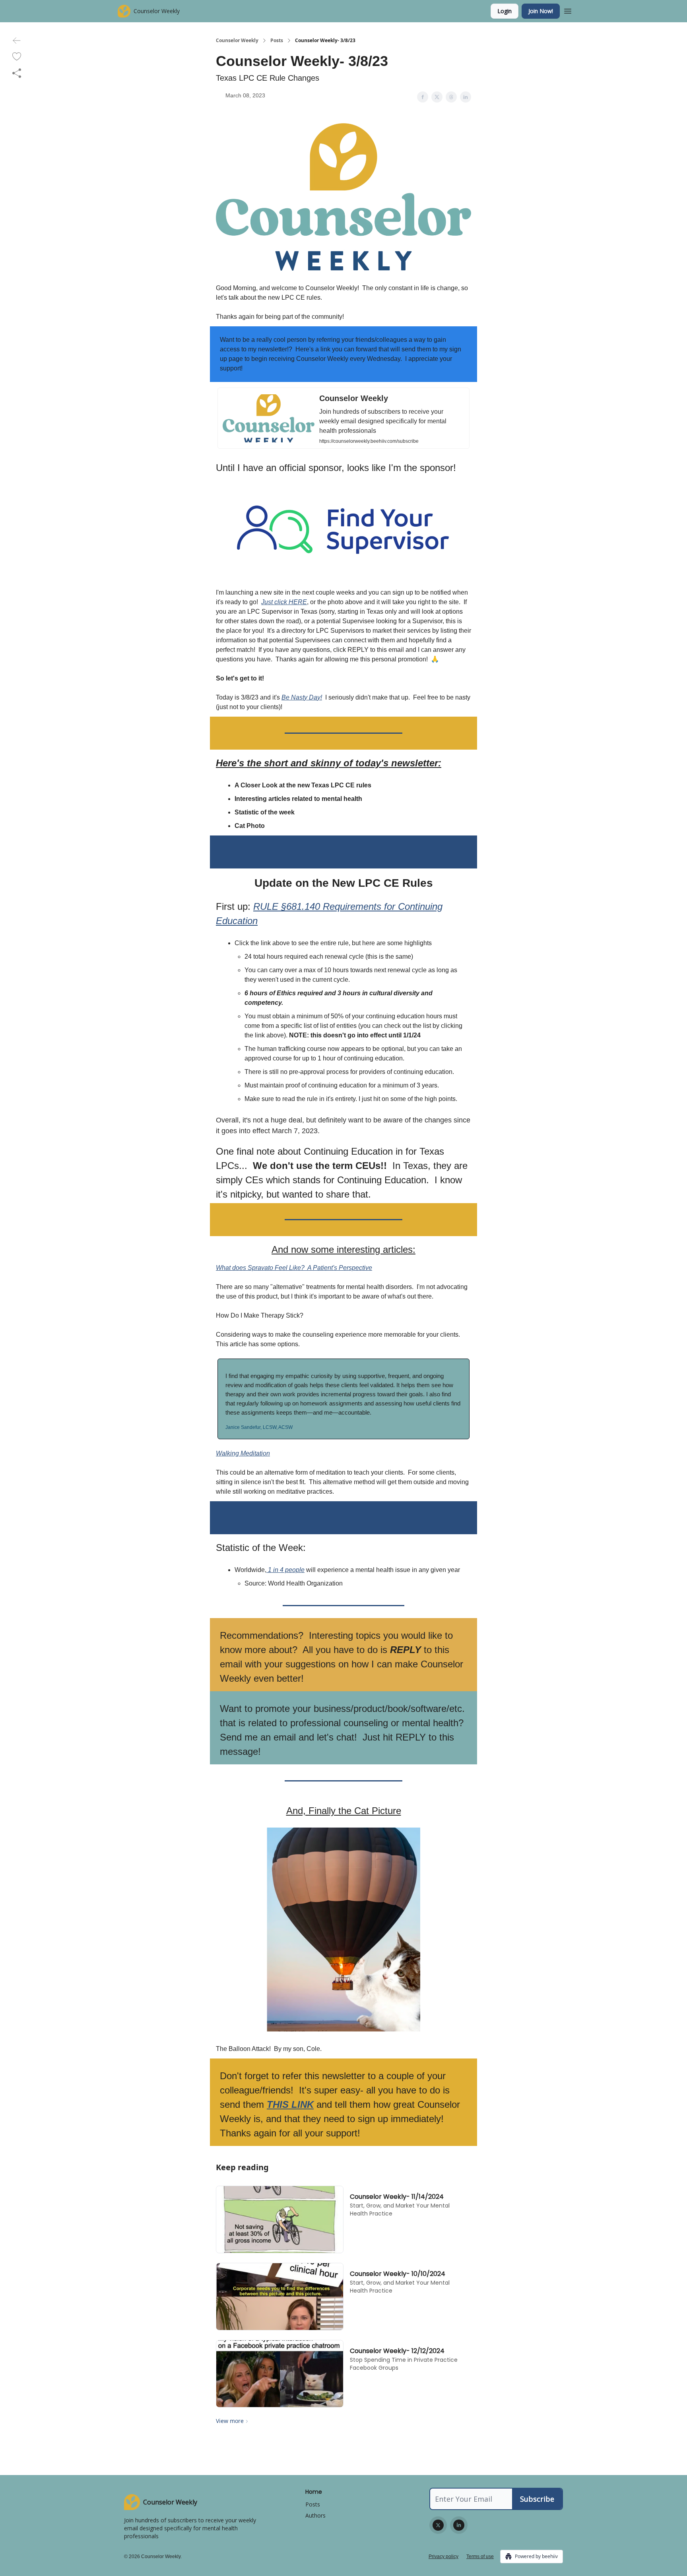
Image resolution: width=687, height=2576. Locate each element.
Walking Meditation (243, 1453)
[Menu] (568, 10)
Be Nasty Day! (302, 697)
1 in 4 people (285, 1570)
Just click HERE (284, 602)
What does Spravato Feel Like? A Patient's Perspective (294, 1268)
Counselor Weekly (237, 41)
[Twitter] (438, 2525)
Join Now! (541, 11)
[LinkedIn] (459, 2525)
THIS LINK (290, 2104)
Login (505, 11)
